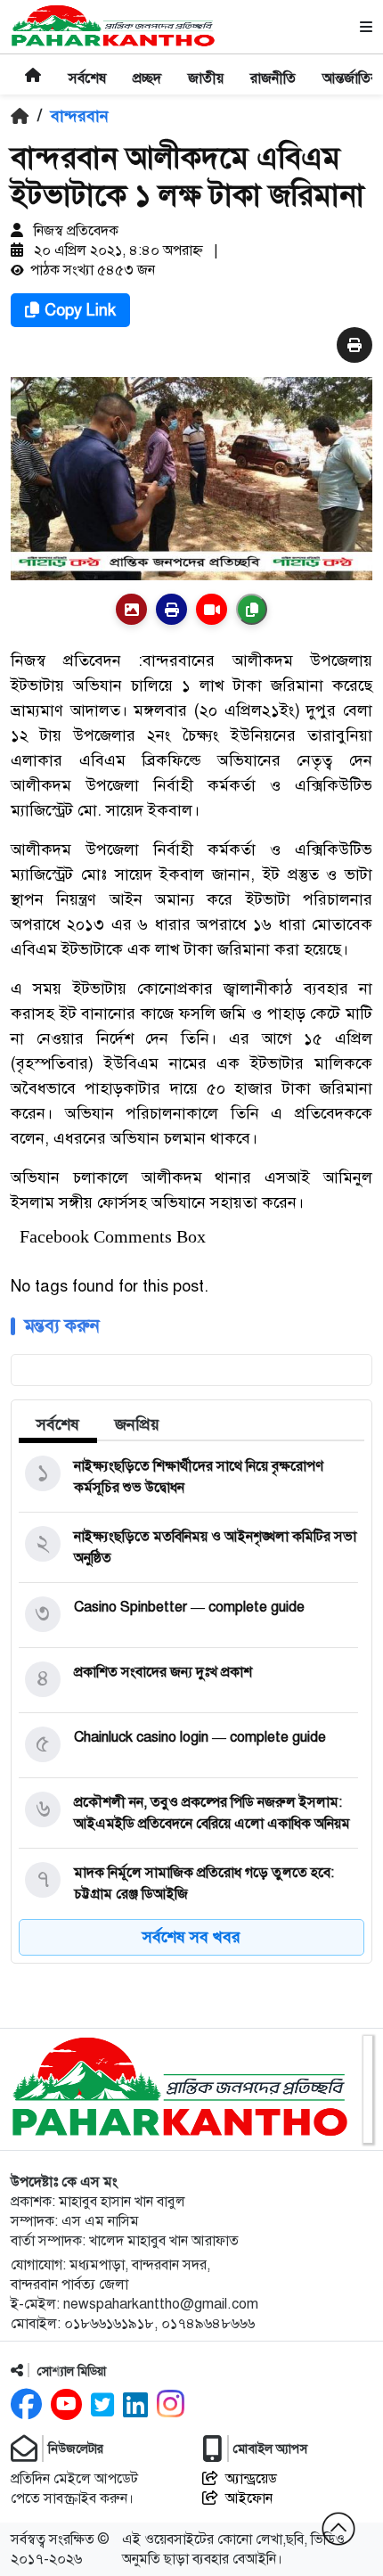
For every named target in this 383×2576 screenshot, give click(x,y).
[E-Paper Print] (171, 609)
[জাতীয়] (206, 67)
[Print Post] (131, 609)
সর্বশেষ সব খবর (191, 1937)
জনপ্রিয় (137, 1424)
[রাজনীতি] (273, 67)
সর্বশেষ (58, 1424)
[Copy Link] (252, 609)
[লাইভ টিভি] (212, 609)
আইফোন (249, 2498)
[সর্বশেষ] (87, 67)
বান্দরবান (80, 116)
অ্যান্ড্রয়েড (251, 2479)
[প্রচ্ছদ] (147, 67)
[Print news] (354, 346)
